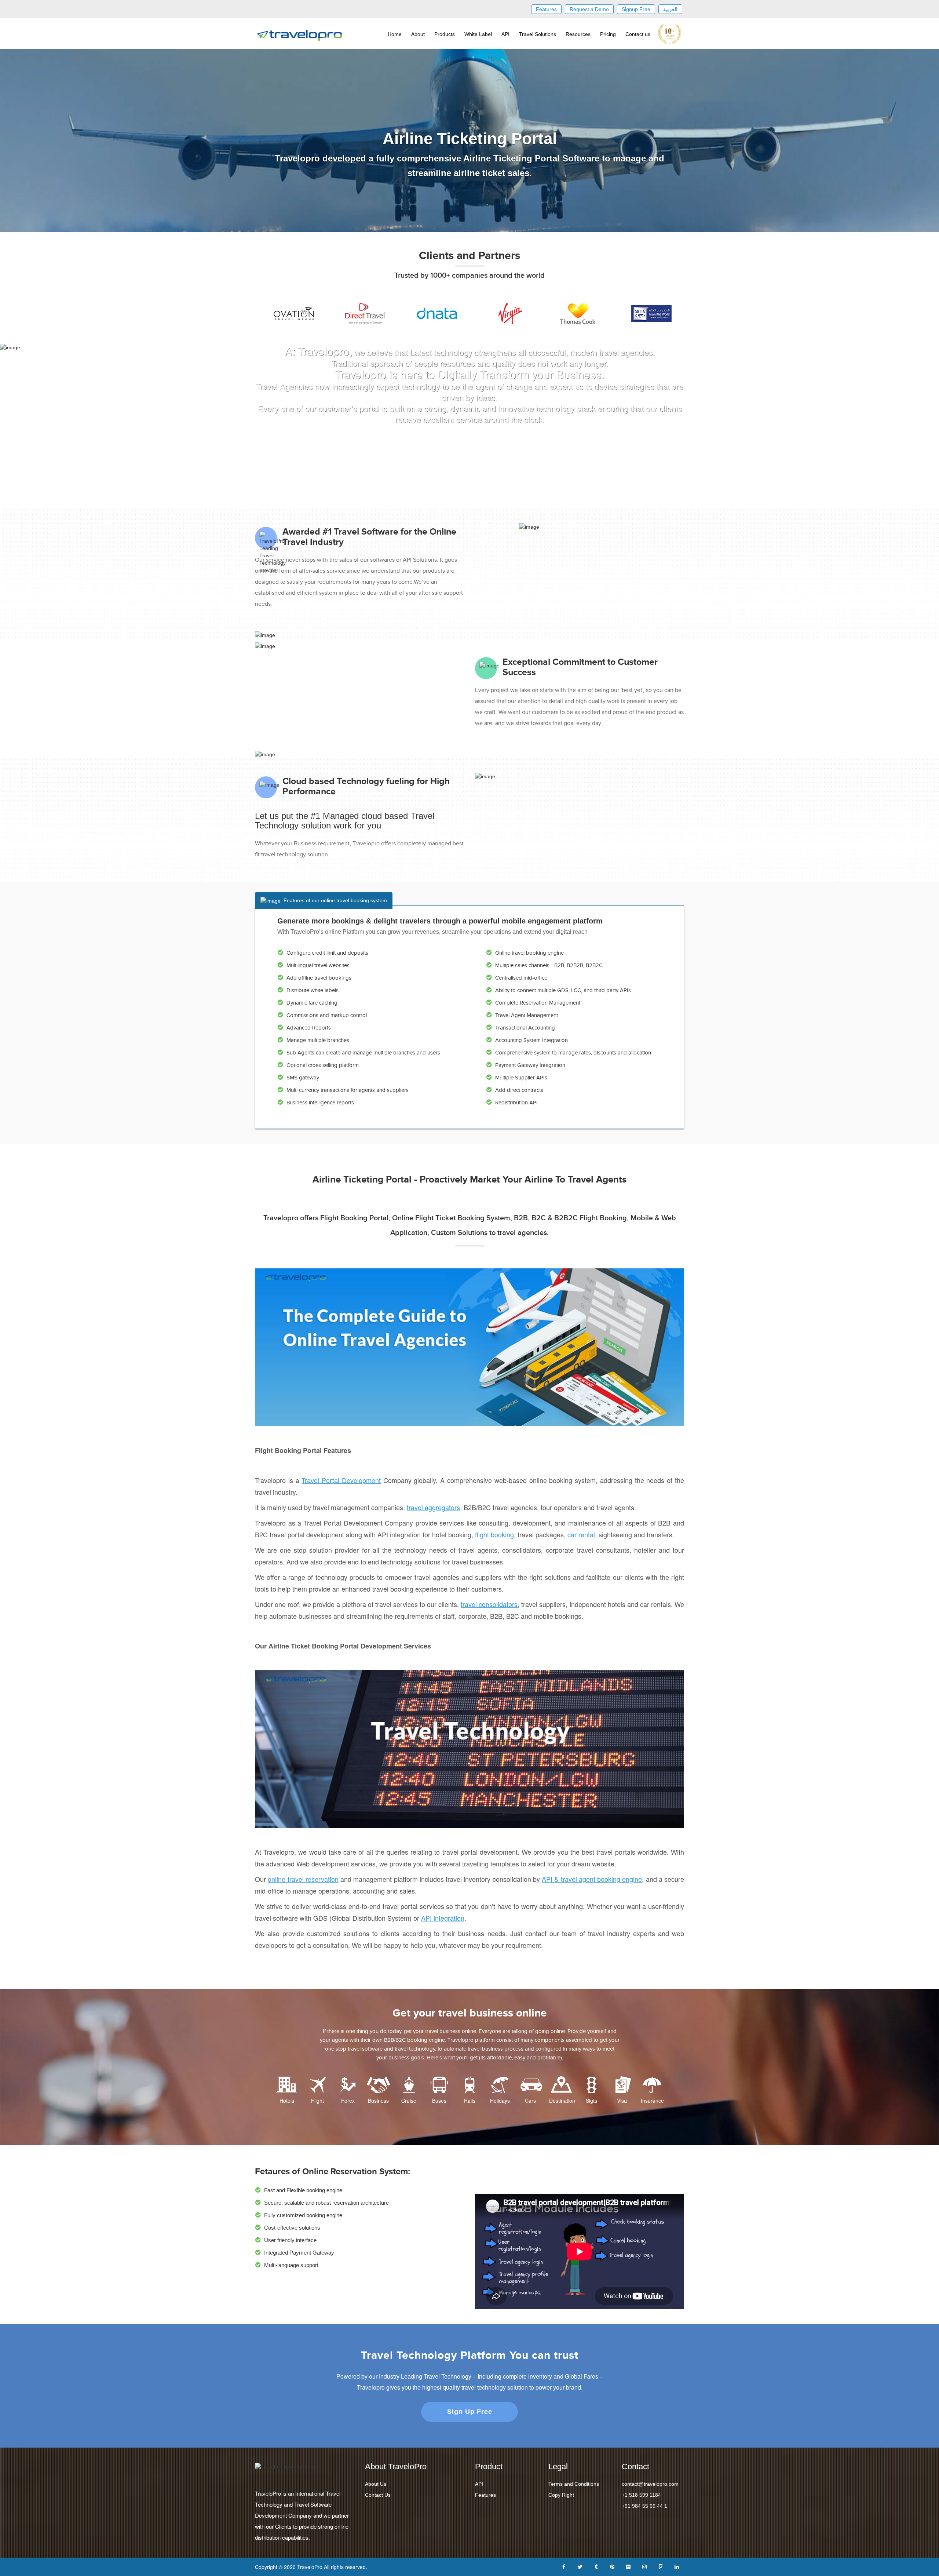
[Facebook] (564, 2566)
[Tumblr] (596, 2566)
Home (395, 34)
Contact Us (378, 2495)
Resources (578, 34)
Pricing (608, 34)
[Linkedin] (677, 2566)
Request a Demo (589, 9)
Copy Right (561, 2495)
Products (445, 34)
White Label (478, 34)
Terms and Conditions (574, 2484)
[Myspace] (661, 2566)
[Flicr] (628, 2566)
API (505, 34)
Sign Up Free (470, 2412)
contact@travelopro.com (650, 2484)
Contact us (638, 34)
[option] (291, 314)
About (418, 34)
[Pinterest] (612, 2566)
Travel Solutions (538, 34)
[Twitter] (580, 2566)
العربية (670, 9)
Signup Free (636, 9)
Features (546, 9)
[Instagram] (644, 2566)
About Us (376, 2484)
